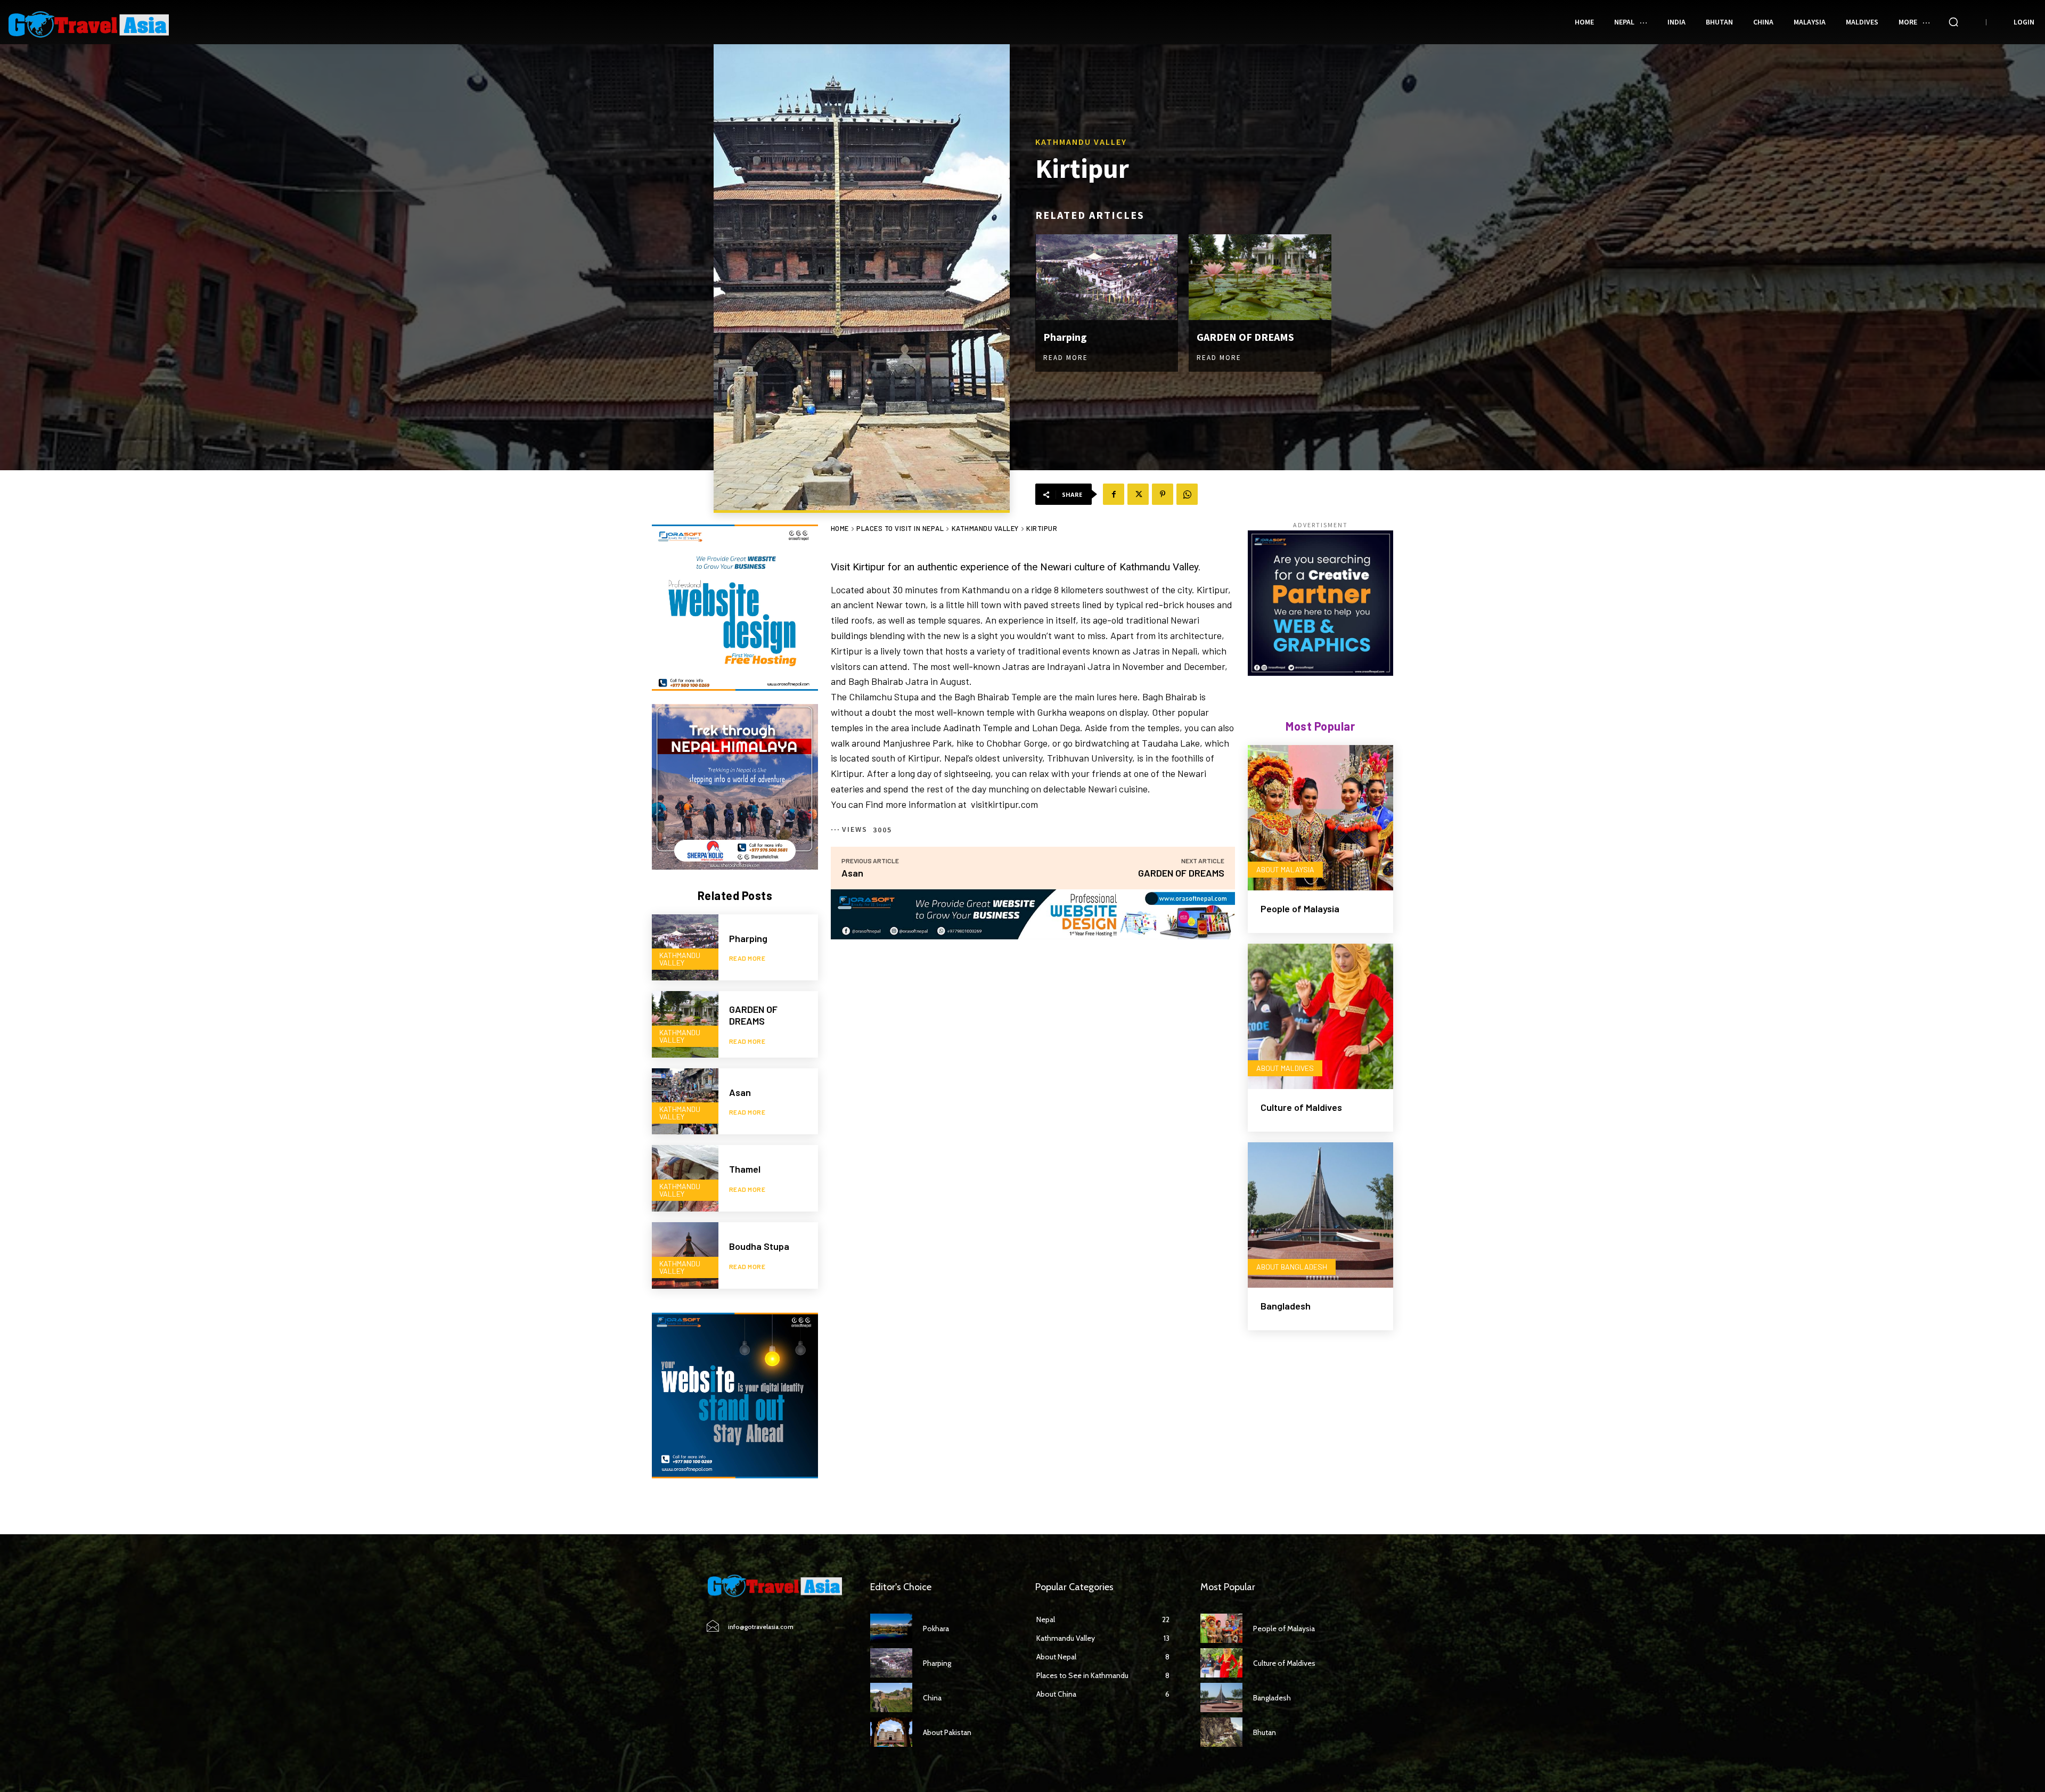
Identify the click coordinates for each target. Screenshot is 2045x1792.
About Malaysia (1285, 869)
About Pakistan (947, 1732)
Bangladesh (1286, 1306)
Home (840, 528)
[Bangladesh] (1320, 1215)
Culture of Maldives (1301, 1107)
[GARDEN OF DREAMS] (1260, 277)
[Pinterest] (1163, 494)
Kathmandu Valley (1081, 142)
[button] (1953, 22)
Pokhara (936, 1629)
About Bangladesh (1292, 1267)
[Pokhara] (891, 1628)
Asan (740, 1092)
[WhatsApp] (1187, 494)
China (932, 1698)
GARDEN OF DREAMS (1245, 337)
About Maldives (1285, 1068)
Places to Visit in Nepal (900, 528)
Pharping (1065, 337)
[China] (891, 1697)
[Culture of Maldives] (1320, 1016)
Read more (1066, 358)
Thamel (745, 1169)
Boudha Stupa (759, 1246)
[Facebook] (1114, 494)
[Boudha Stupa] (685, 1255)
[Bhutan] (1221, 1732)
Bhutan (1265, 1732)
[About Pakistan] (891, 1732)
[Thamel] (685, 1178)
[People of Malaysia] (1320, 818)
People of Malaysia (1300, 909)
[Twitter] (1138, 494)
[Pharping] (1107, 277)
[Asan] (685, 1102)
